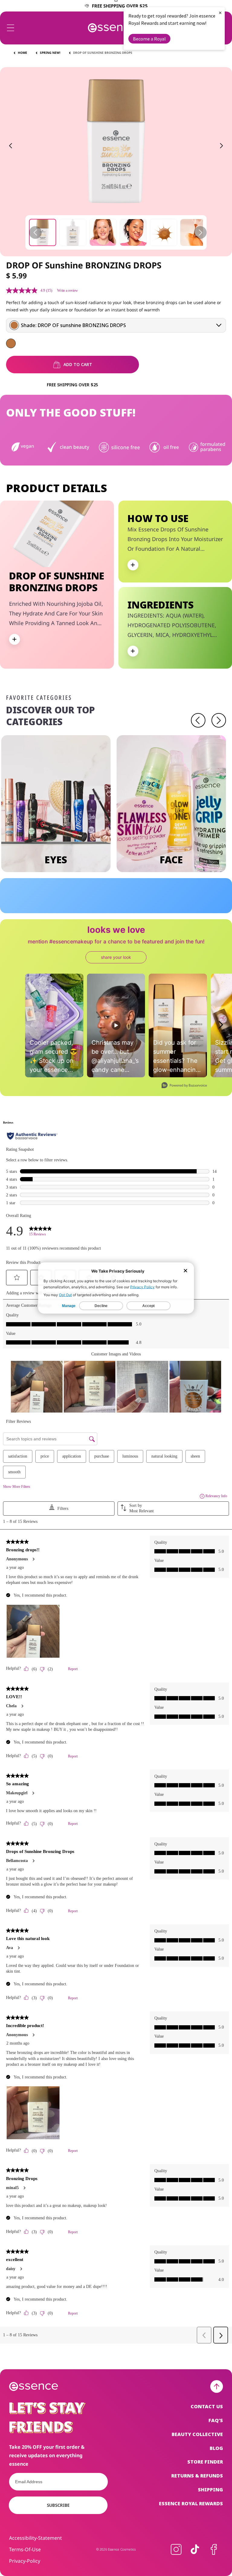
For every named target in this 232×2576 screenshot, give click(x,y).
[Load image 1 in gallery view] (43, 232)
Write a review (68, 290)
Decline (101, 1306)
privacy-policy (25, 2561)
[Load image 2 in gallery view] (73, 232)
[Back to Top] (217, 2386)
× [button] (220, 13)
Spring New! (50, 53)
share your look (116, 957)
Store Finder (205, 2462)
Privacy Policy (142, 1287)
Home (23, 53)
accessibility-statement (35, 2538)
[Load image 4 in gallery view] (133, 232)
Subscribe (58, 2505)
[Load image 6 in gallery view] (194, 232)
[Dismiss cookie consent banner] (185, 1271)
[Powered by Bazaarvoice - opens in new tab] (184, 1086)
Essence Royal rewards (191, 2503)
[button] (11, 28)
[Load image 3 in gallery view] (103, 232)
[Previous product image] (11, 146)
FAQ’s (216, 2420)
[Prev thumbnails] (35, 232)
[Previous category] (198, 720)
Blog (216, 2448)
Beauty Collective (197, 2434)
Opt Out (65, 1295)
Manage (69, 1306)
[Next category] (219, 720)
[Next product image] (221, 146)
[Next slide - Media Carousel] (221, 1025)
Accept (148, 1306)
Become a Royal (149, 39)
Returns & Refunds (197, 2476)
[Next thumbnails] (200, 232)
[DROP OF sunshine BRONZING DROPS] (11, 343)
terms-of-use (25, 2549)
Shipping (210, 2490)
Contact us (207, 2407)
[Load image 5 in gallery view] (163, 232)
